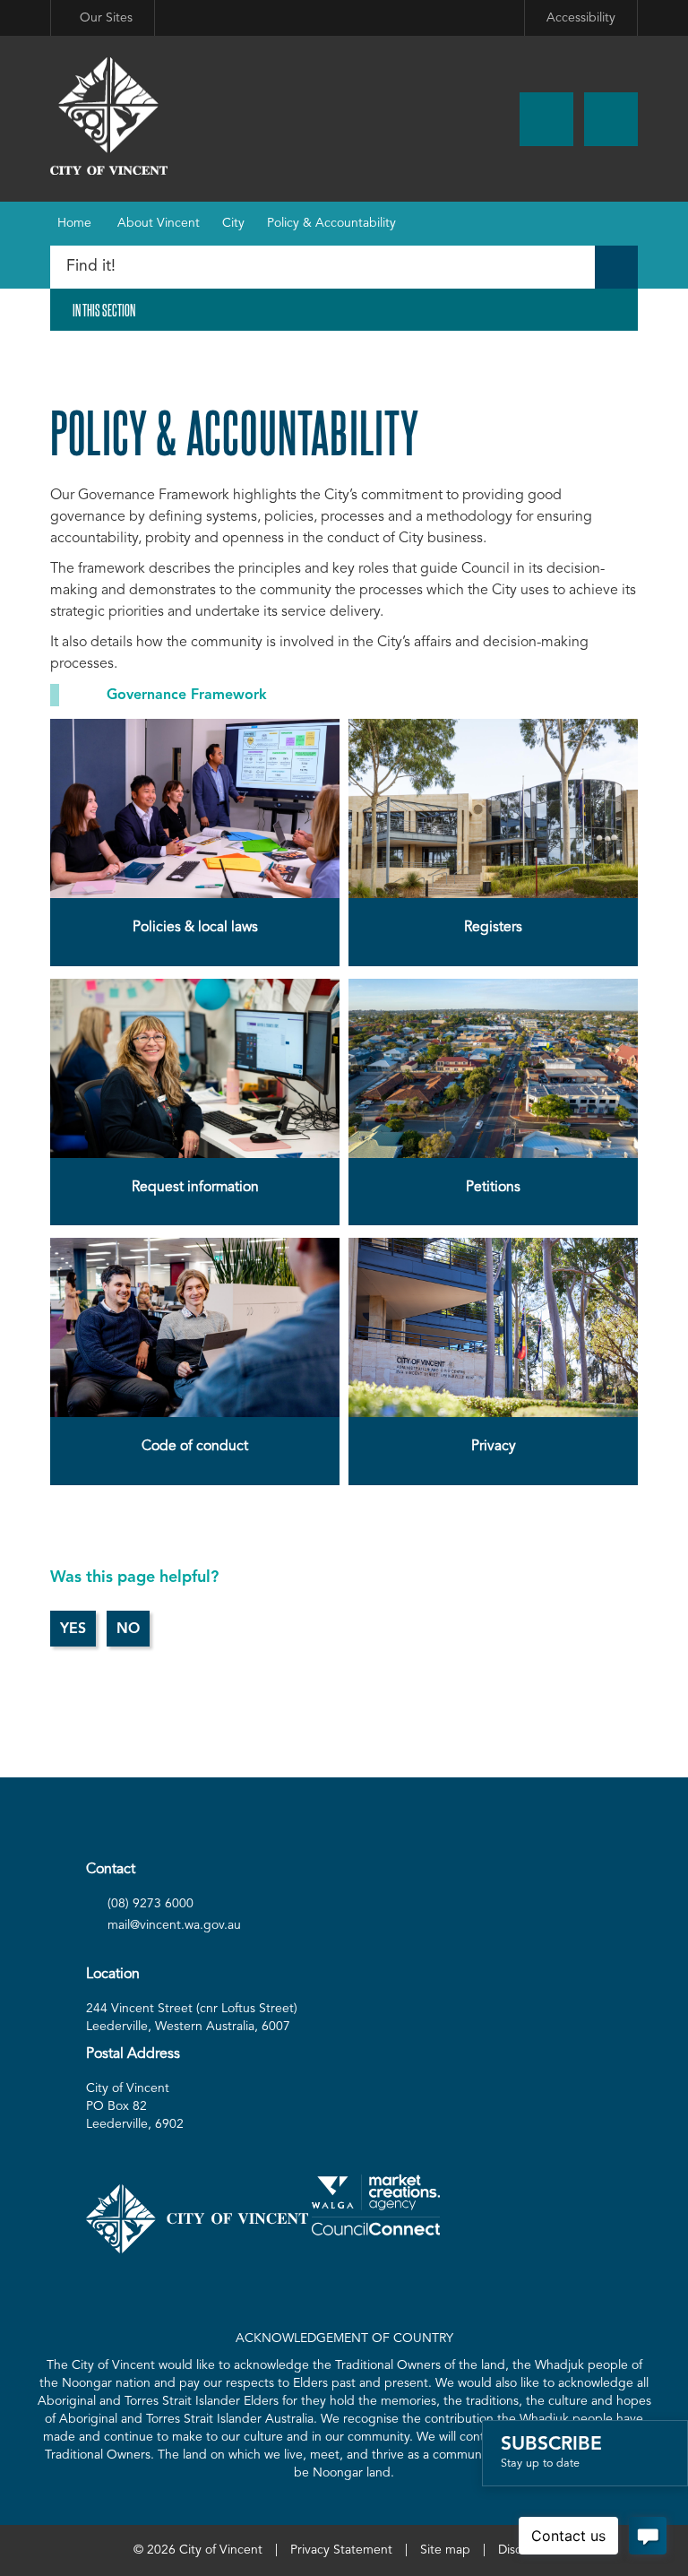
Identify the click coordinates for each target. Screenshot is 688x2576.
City (233, 223)
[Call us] (546, 119)
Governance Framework (189, 696)
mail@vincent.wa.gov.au (174, 1925)
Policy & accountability (331, 223)
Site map (445, 2550)
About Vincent (159, 223)
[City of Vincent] (109, 116)
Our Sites (106, 18)
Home (74, 223)
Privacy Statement (341, 2550)
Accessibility (581, 18)
